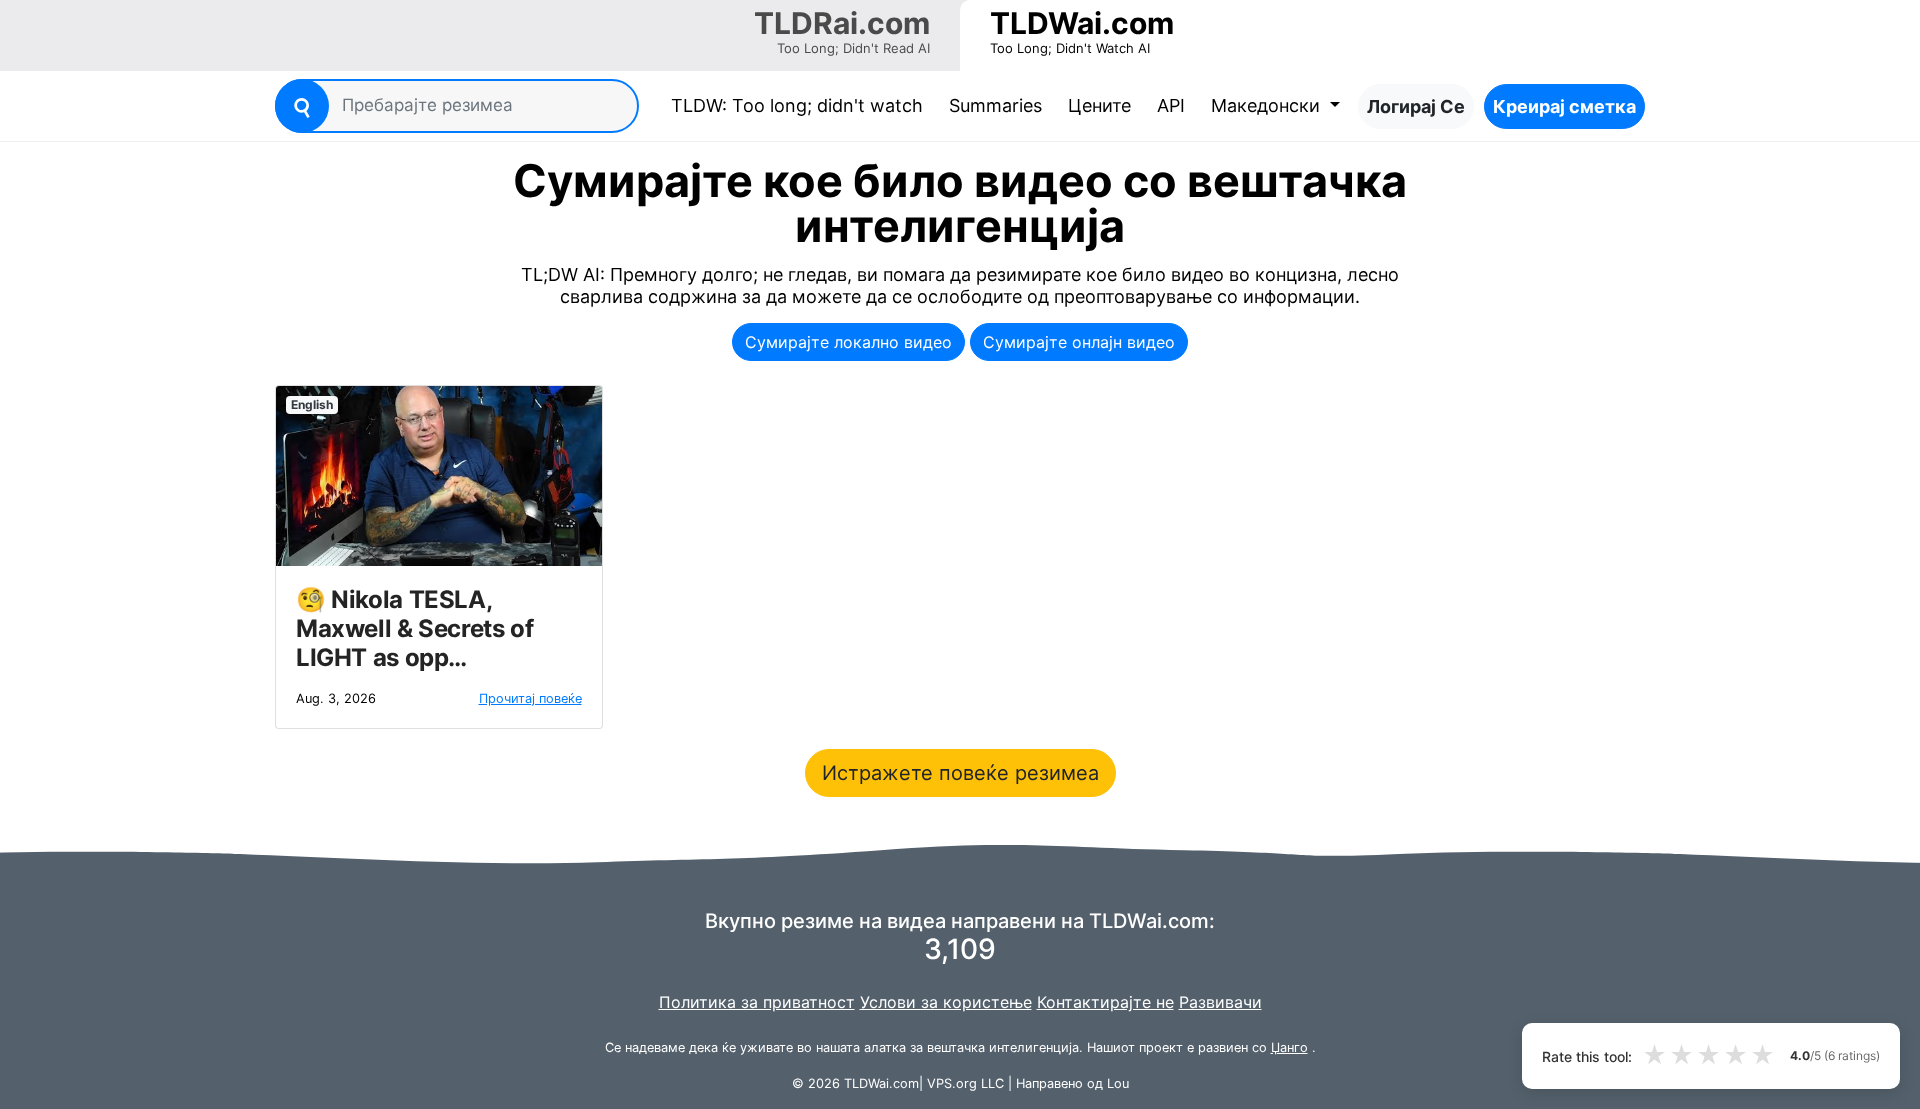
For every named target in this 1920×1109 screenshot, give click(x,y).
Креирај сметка (1564, 106)
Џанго (1289, 1047)
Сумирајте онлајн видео (1079, 342)
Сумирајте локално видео (848, 342)
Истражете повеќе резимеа (960, 773)
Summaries (995, 105)
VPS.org (952, 1083)
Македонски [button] (1268, 105)
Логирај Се (1416, 106)
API (1171, 105)
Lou (1118, 1083)
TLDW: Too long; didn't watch (801, 105)
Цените (1099, 105)
